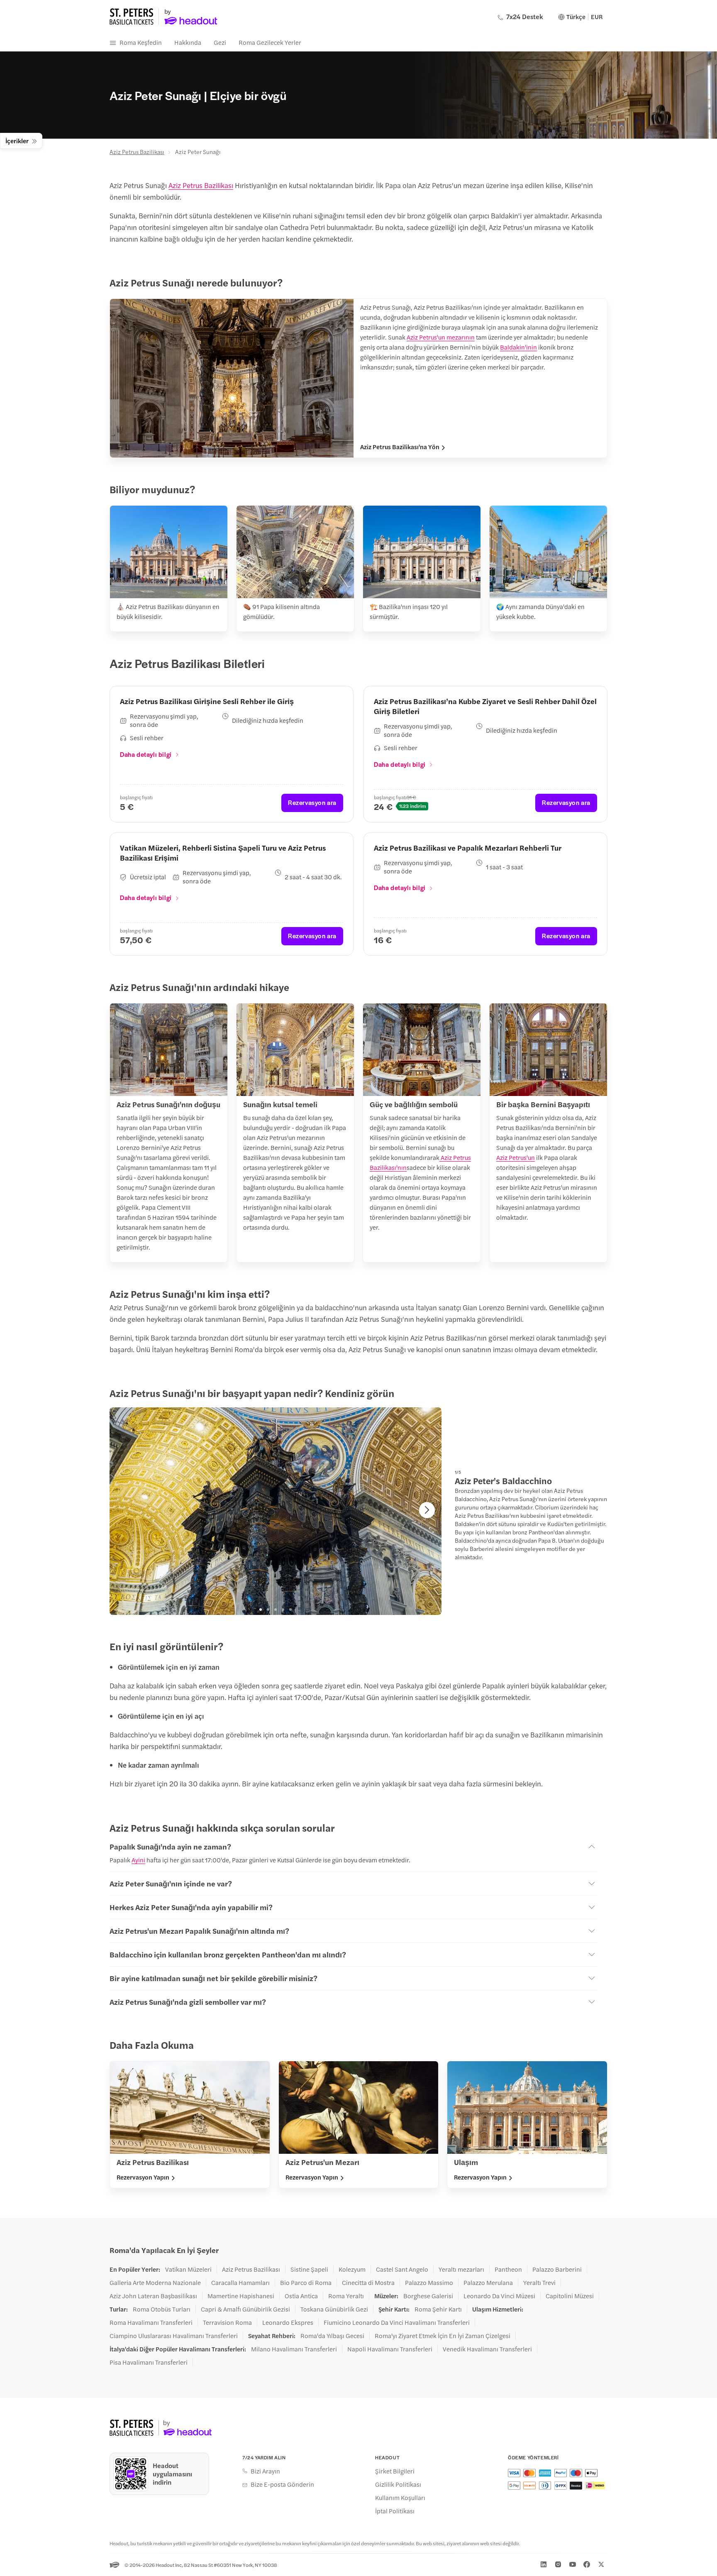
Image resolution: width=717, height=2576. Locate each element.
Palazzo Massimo (429, 2282)
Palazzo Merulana (488, 2282)
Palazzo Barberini (557, 2269)
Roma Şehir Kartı (438, 2309)
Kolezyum (352, 2269)
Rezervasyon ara (312, 802)
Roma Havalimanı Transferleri (151, 2322)
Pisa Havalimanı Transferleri (149, 2362)
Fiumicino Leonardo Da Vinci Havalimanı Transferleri (397, 2322)
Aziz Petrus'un (516, 1157)
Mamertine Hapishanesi (241, 2296)
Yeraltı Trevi (539, 2282)
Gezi (220, 42)
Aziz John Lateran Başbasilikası (153, 2296)
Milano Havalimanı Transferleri (294, 2349)
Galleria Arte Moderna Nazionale (155, 2282)
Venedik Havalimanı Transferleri (487, 2349)
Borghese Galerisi (428, 2296)
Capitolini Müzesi (570, 2296)
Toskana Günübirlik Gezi (334, 2309)
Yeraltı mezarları (461, 2269)
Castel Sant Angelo (402, 2269)
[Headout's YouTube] (573, 2564)
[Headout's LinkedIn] (544, 2564)
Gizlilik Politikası (398, 2484)
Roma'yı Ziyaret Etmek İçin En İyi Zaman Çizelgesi (443, 2336)
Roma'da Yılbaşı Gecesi (332, 2336)
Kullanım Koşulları (400, 2498)
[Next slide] (427, 1510)
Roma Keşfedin (141, 42)
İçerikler (17, 141)
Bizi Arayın (265, 2471)
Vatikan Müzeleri (188, 2269)
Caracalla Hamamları (240, 2282)
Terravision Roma (227, 2322)
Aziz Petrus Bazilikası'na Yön (400, 447)
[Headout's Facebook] (587, 2564)
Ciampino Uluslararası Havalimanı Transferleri (174, 2336)
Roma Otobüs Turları (162, 2309)
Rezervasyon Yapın (143, 2177)
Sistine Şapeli (309, 2269)
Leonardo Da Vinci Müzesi (499, 2296)
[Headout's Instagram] (558, 2564)
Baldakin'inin (518, 347)
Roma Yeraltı (346, 2296)
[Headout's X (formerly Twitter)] (601, 2564)
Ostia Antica (301, 2296)
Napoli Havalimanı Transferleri (390, 2349)
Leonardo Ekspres (288, 2322)
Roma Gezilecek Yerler (270, 42)
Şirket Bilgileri (395, 2471)
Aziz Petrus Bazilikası (137, 152)
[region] (276, 1511)
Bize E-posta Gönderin (282, 2484)
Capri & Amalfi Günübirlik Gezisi (245, 2309)
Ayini (138, 1860)
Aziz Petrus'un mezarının (441, 337)
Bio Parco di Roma (306, 2282)
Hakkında (188, 42)
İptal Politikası (395, 2511)
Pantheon (508, 2269)
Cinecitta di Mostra (368, 2282)
